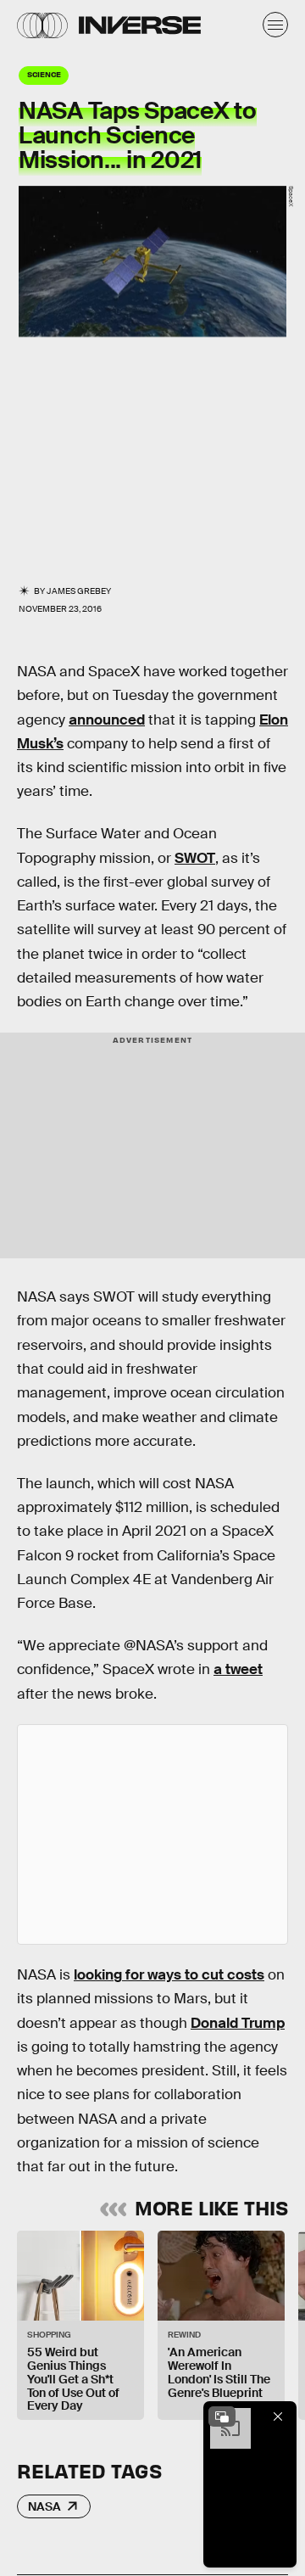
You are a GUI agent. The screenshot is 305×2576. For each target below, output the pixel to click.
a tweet (238, 1669)
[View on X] (152, 1834)
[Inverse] (140, 25)
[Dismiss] (278, 2416)
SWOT (195, 858)
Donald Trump (238, 2023)
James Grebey (79, 591)
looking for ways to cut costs (169, 1975)
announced (107, 720)
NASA (44, 2506)
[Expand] (222, 2416)
